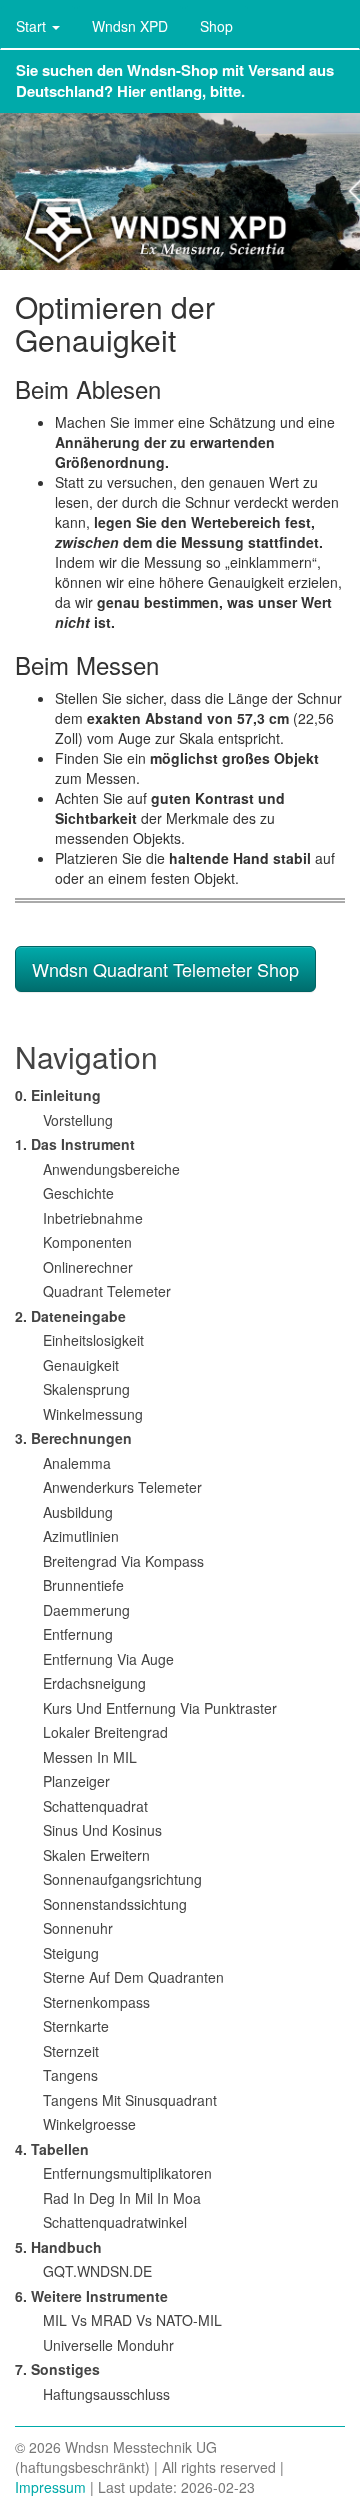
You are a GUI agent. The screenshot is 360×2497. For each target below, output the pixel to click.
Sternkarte (76, 2026)
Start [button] (33, 26)
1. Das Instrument (75, 1144)
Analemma (77, 1463)
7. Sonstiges (57, 2369)
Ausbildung (78, 1512)
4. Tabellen (52, 2149)
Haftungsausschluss (106, 2394)
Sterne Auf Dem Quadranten (133, 1977)
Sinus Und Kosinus (102, 1830)
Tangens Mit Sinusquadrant (130, 2100)
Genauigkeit (81, 1365)
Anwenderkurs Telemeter (122, 1487)
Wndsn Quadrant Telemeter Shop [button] (165, 969)
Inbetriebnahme (93, 1218)
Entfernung (78, 1634)
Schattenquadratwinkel (115, 2222)
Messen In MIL (90, 1757)
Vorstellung (78, 1120)
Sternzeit (71, 2051)
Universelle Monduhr (108, 2345)
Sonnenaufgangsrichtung (122, 1879)
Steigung (71, 1953)
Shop (216, 26)
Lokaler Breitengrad (105, 1732)
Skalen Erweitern (96, 1855)
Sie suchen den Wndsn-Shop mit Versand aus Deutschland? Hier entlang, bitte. (175, 80)
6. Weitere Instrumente (91, 2296)
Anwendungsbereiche (111, 1169)
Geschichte (78, 1193)
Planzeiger (76, 1781)
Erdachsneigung (94, 1683)
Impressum (50, 2487)
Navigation (86, 1056)
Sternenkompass (96, 2002)
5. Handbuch (58, 2247)
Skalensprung (86, 1389)
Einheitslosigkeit (93, 1340)
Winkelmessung (93, 1414)
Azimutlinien (81, 1536)
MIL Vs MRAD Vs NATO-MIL (132, 2320)
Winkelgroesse (89, 2124)
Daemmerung (86, 1610)
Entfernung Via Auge (108, 1659)
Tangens (70, 2075)
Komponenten (87, 1242)
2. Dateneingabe (70, 1316)
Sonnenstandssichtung (115, 1904)
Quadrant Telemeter (107, 1291)
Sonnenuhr (78, 1928)
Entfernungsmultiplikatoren (127, 2173)
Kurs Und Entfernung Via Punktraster (160, 1708)
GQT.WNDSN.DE (97, 2271)
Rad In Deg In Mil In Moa (122, 2198)
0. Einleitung (58, 1095)
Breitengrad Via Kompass (123, 1561)
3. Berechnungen (73, 1438)
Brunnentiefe (83, 1585)
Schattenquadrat (95, 1806)
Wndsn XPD (130, 26)
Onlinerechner (88, 1267)
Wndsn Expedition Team (180, 191)
